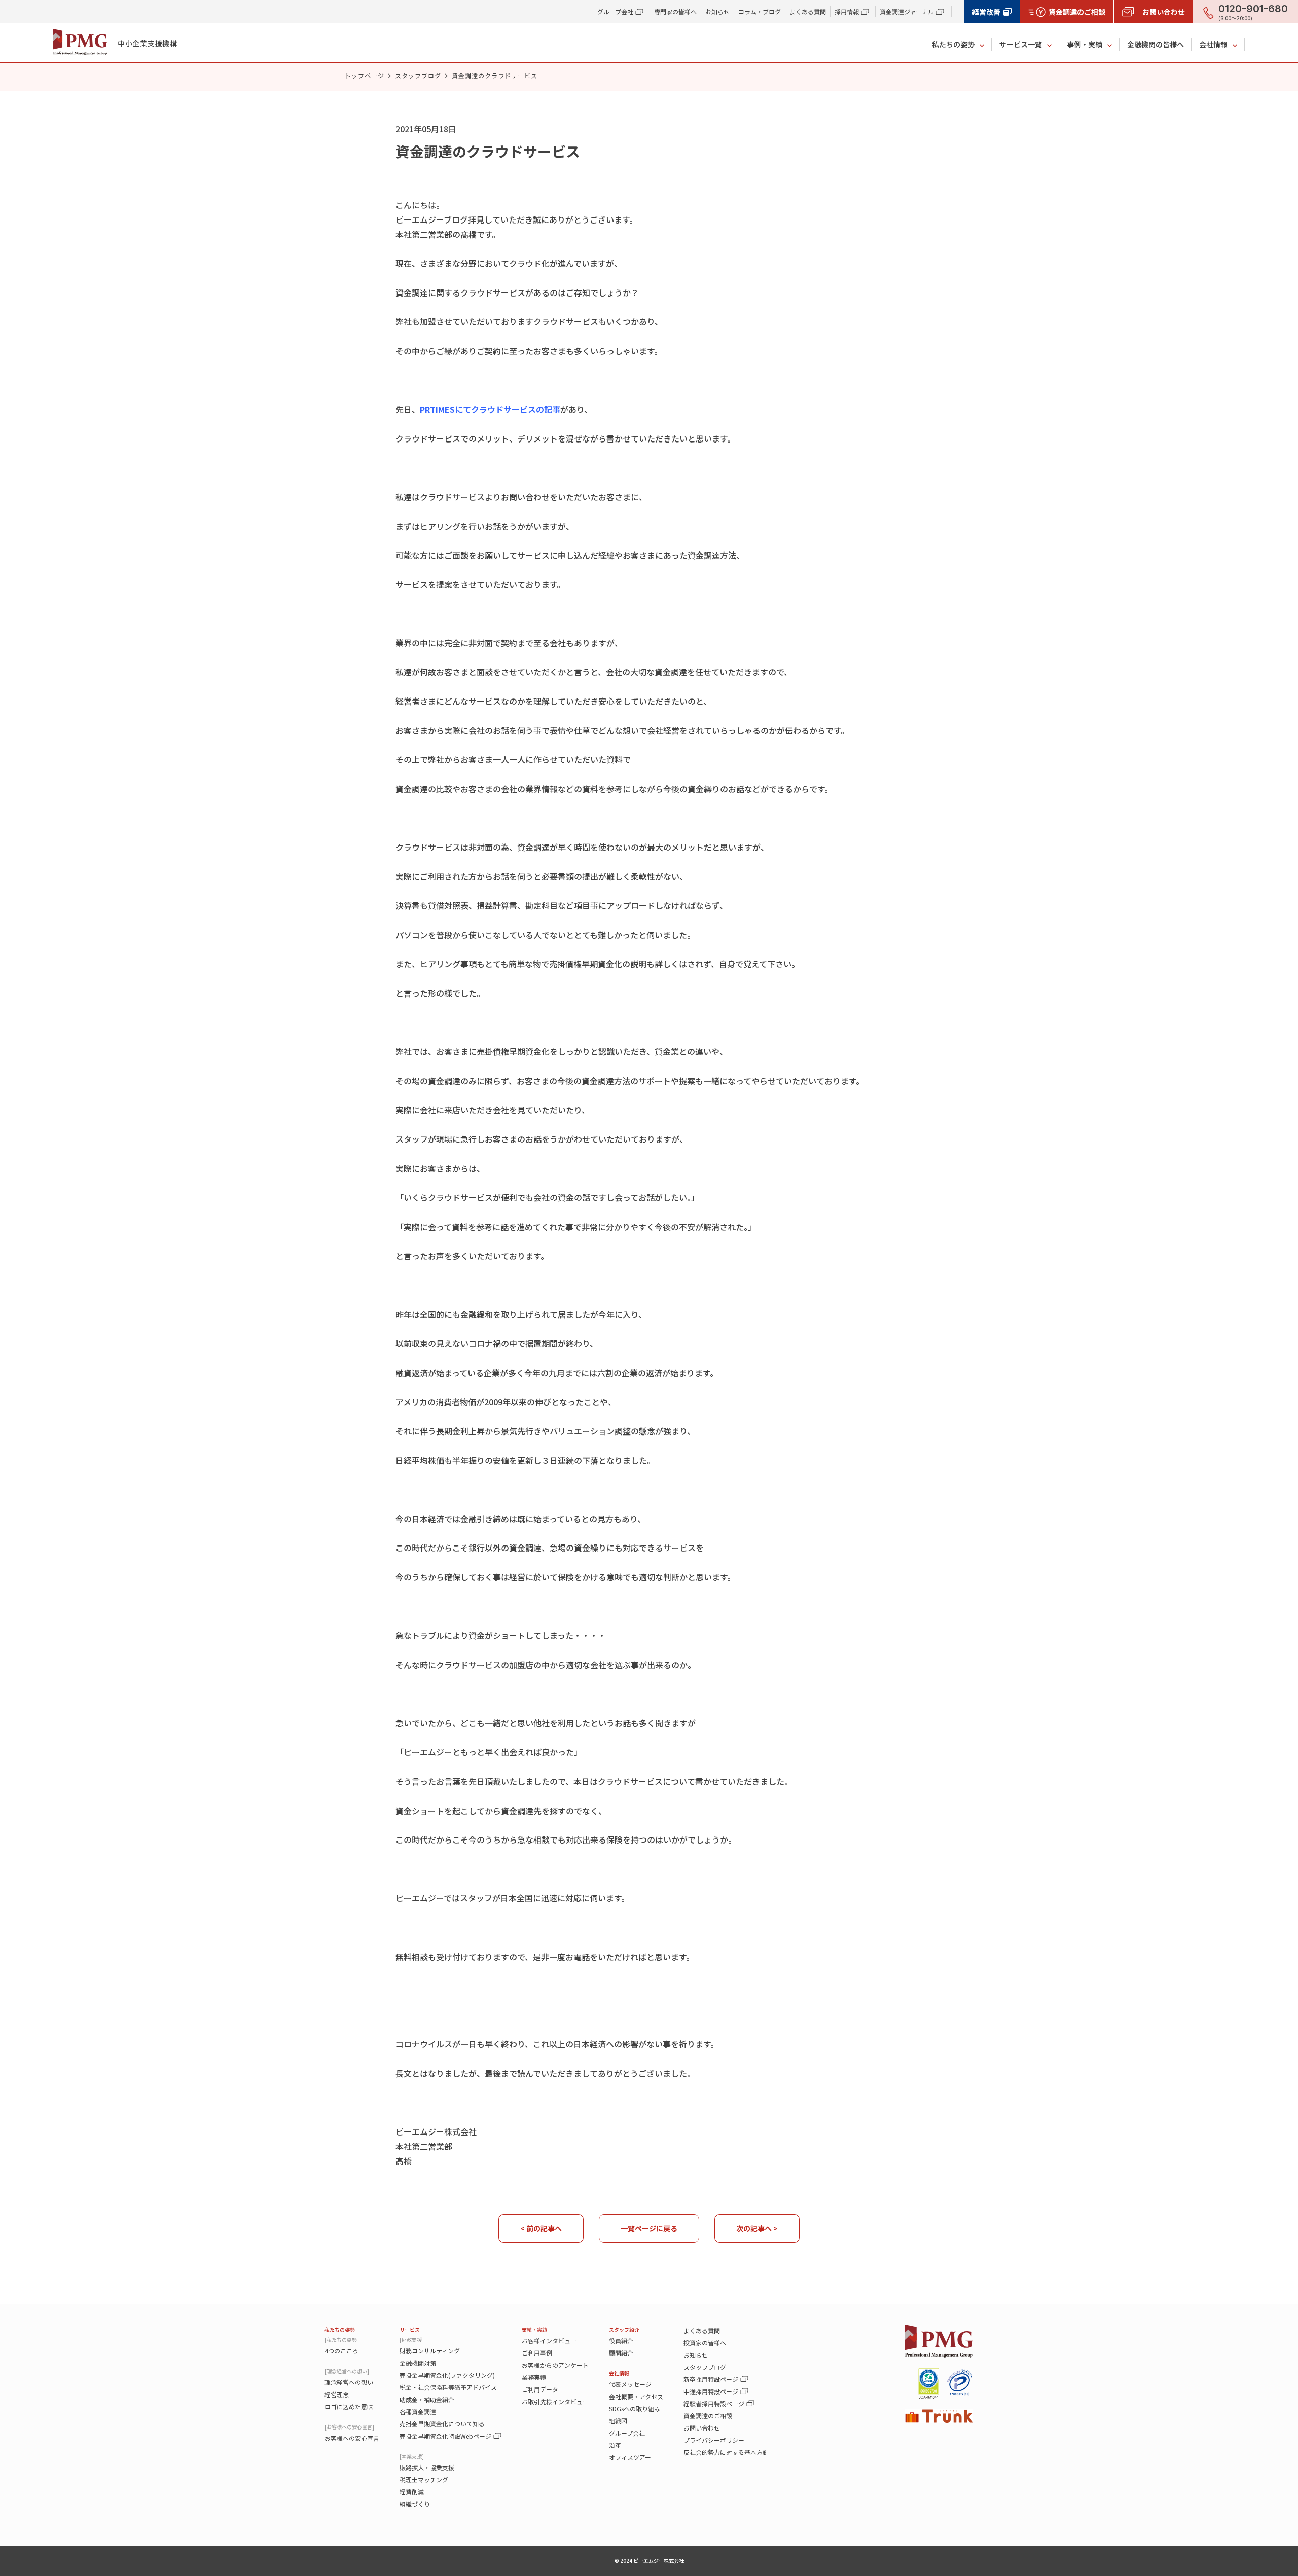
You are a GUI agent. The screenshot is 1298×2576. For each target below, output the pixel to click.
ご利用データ (540, 2389)
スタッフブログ (418, 75)
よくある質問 (808, 11)
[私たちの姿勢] (342, 2340)
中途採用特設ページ (711, 2391)
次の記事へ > (757, 2228)
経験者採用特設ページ (714, 2403)
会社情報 (1213, 44)
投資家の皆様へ (705, 2343)
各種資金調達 (418, 2412)
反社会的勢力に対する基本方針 (726, 2452)
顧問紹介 (621, 2353)
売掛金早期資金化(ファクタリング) (447, 2375)
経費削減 (412, 2492)
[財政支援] (412, 2340)
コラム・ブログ (760, 11)
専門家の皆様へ (675, 11)
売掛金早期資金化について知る (442, 2424)
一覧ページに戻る (649, 2228)
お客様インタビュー (549, 2341)
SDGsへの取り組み (635, 2408)
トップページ (365, 75)
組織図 (618, 2421)
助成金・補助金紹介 (427, 2399)
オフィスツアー (630, 2457)
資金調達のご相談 (708, 2416)
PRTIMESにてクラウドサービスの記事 (490, 409)
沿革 (615, 2445)
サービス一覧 (1021, 44)
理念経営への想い (349, 2382)
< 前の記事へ (541, 2228)
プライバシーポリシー (714, 2440)
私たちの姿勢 (953, 44)
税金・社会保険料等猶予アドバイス (448, 2387)
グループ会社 (627, 2433)
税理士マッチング (424, 2479)
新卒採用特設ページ (711, 2379)
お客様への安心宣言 (352, 2438)
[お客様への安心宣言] (349, 2427)
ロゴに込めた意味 (349, 2406)
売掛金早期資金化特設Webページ (445, 2436)
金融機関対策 (418, 2363)
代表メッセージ (630, 2384)
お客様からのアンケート (555, 2365)
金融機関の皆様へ (1156, 44)
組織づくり (415, 2504)
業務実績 (534, 2377)
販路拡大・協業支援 (427, 2467)
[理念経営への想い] (347, 2371)
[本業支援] (412, 2456)
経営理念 (337, 2394)
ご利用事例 (537, 2353)
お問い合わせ (702, 2428)
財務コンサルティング (430, 2351)
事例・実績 (1085, 44)
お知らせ (717, 11)
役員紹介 (621, 2341)
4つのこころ (341, 2351)
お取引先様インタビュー (555, 2401)
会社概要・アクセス (636, 2396)
